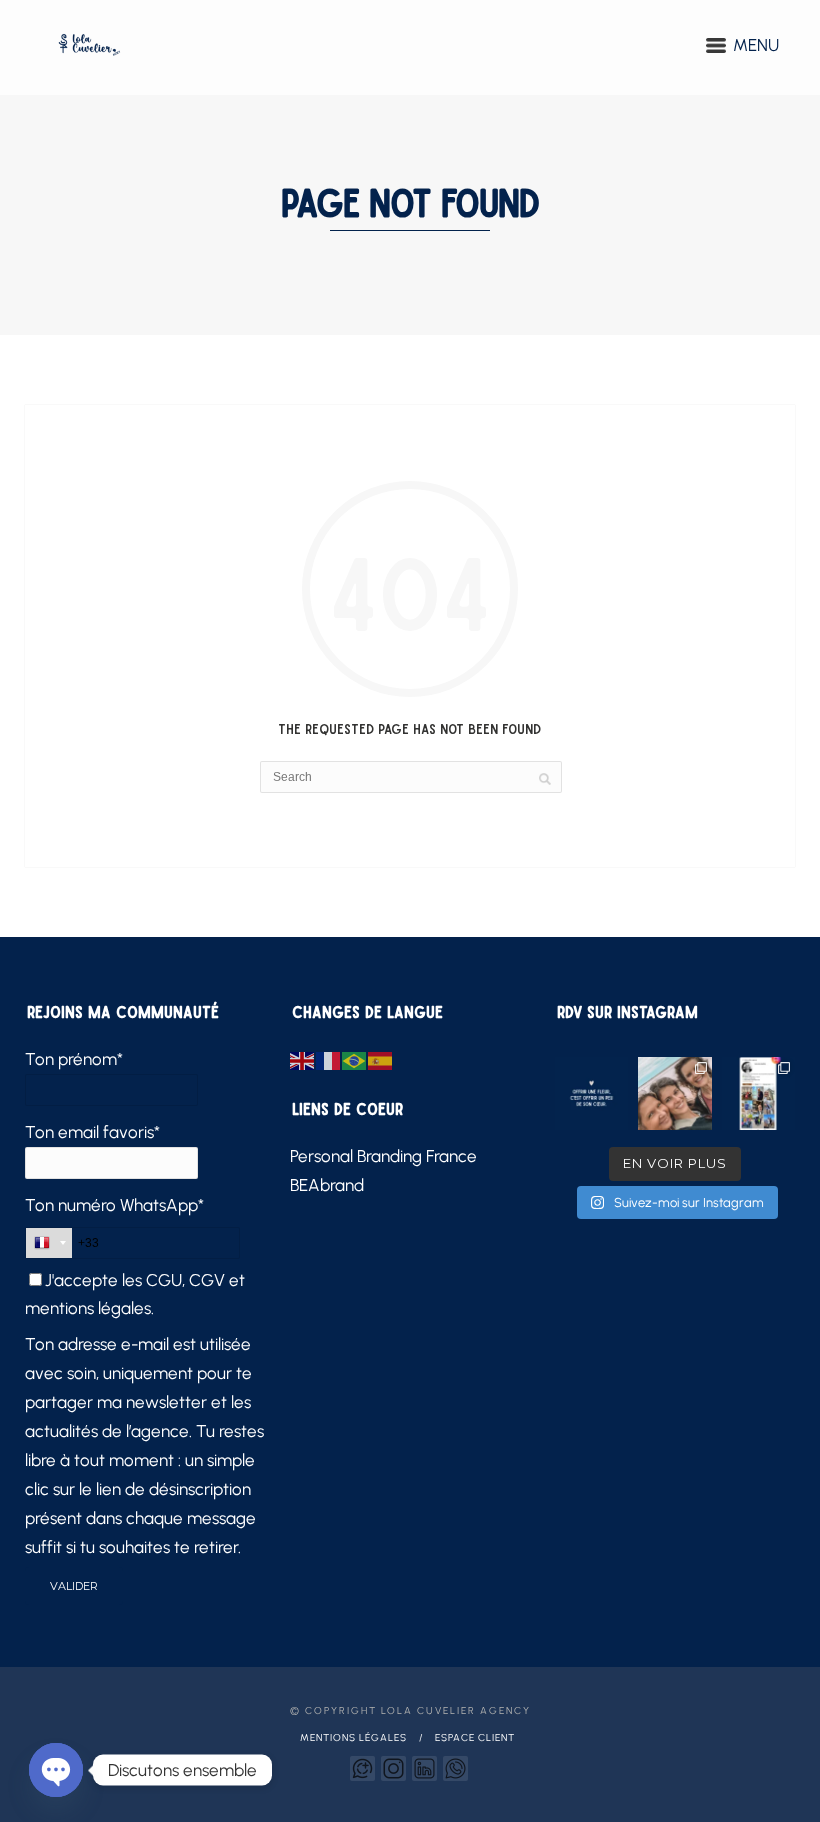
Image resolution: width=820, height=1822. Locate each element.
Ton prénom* (74, 1059)
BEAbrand (327, 1185)
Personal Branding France (383, 1156)
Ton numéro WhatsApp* (114, 1205)
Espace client (475, 1737)
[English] (303, 1059)
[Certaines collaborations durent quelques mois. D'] (758, 1093)
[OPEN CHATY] (56, 1770)
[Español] (381, 1059)
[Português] (355, 1059)
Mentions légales (353, 1737)
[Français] (329, 1059)
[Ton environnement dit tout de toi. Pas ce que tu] (675, 1093)
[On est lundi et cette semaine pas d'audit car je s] (591, 1093)
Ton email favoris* (92, 1132)
